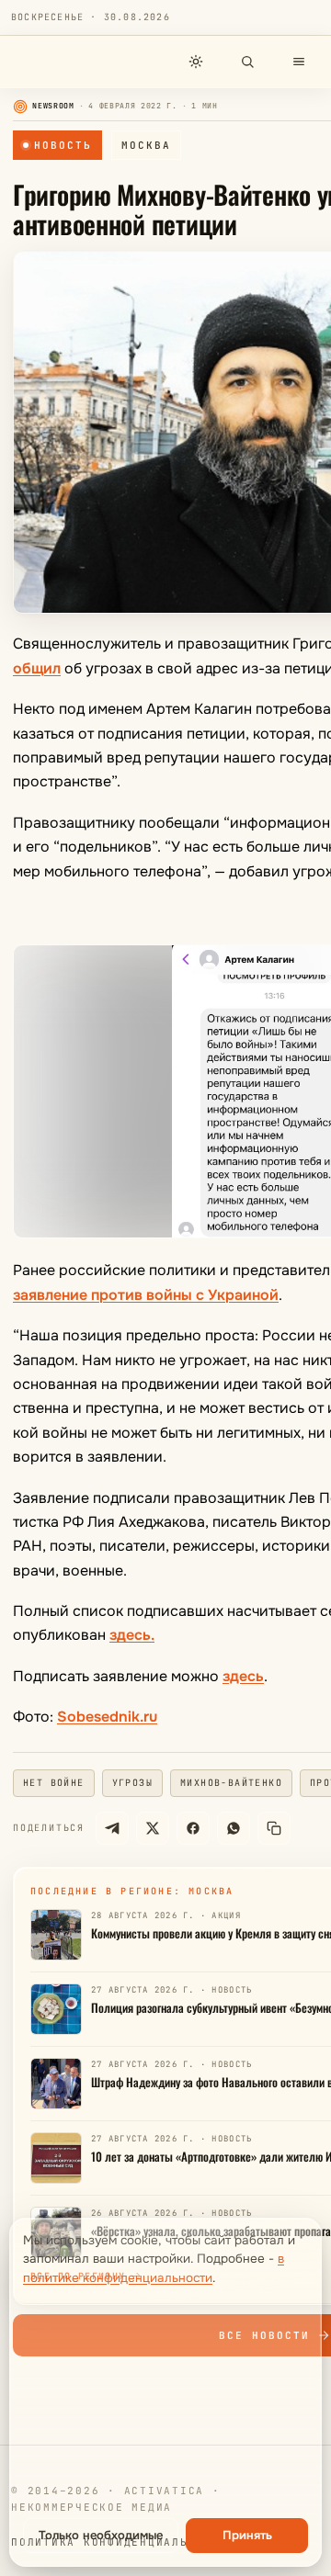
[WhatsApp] (234, 1828)
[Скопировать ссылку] (274, 1828)
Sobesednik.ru (107, 1717)
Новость (63, 145)
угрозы (132, 1783)
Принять (247, 2535)
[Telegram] (112, 1828)
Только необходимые (101, 2535)
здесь (243, 1676)
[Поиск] (247, 62)
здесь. (132, 1635)
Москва (146, 145)
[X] (153, 1828)
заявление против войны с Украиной (146, 1295)
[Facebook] (193, 1828)
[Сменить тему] (196, 62)
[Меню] (299, 62)
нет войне (54, 1783)
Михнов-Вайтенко (231, 1783)
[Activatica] (61, 62)
